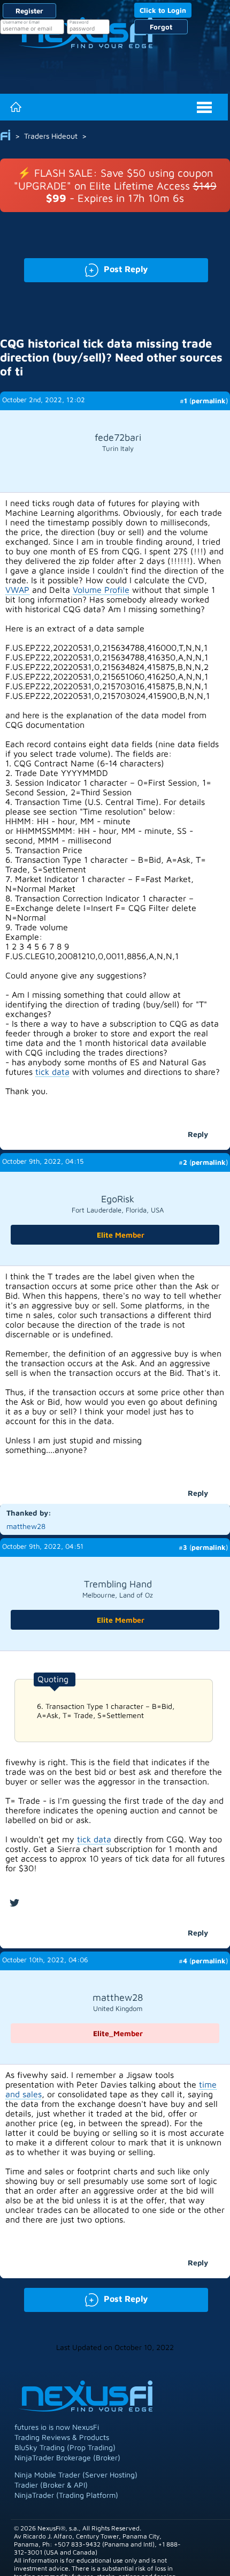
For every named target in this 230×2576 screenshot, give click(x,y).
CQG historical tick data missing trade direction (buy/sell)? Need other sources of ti (111, 357)
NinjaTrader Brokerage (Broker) (67, 2457)
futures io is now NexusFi (57, 2427)
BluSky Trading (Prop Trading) (65, 2447)
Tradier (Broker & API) (51, 2485)
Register (29, 11)
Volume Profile (101, 590)
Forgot (161, 27)
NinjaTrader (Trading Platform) (66, 2495)
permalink (209, 401)
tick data (52, 1072)
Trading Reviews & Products (62, 2437)
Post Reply (86, 268)
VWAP (17, 590)
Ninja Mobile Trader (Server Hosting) (76, 2475)
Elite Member (121, 1235)
